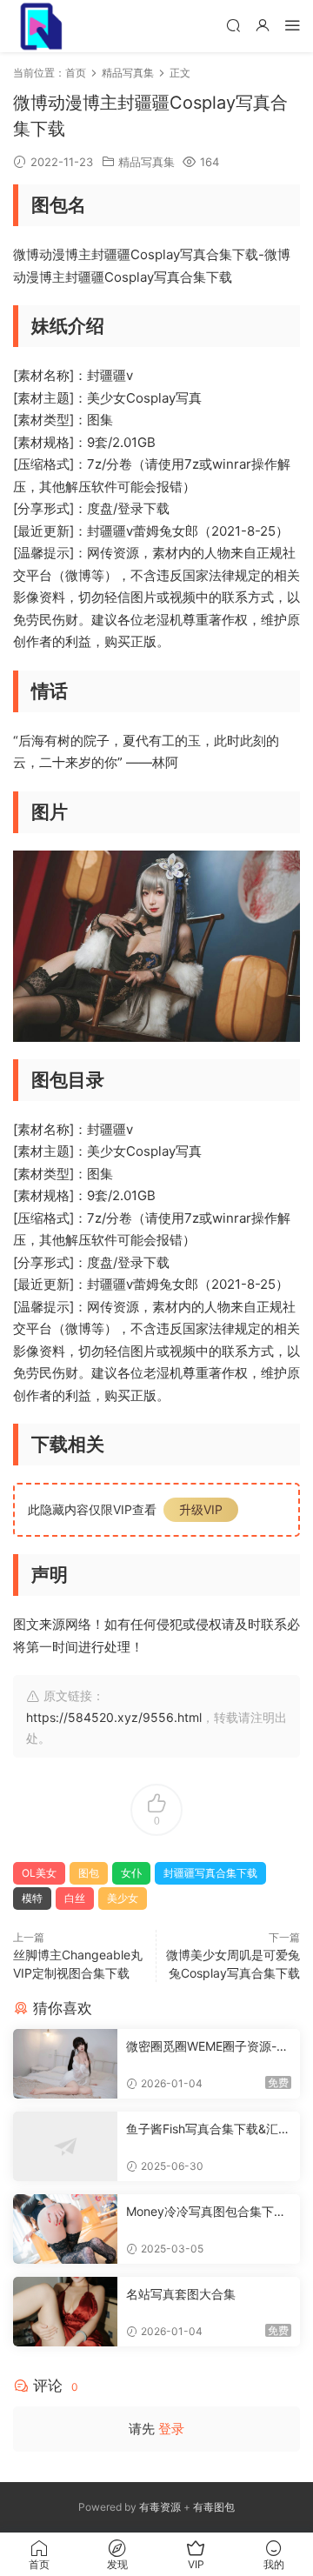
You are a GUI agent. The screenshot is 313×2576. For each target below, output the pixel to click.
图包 (89, 1873)
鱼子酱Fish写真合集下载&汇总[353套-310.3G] (208, 2129)
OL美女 (39, 1873)
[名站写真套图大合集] (65, 2312)
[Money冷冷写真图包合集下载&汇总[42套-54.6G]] (65, 2229)
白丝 (75, 1898)
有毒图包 (214, 2507)
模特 (32, 1898)
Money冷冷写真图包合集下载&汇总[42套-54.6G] (206, 2212)
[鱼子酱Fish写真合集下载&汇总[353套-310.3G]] (65, 2146)
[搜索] (233, 25)
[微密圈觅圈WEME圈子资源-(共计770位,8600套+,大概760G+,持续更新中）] (65, 2064)
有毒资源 (160, 2507)
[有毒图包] (39, 26)
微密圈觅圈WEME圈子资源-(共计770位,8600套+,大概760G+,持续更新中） (206, 2047)
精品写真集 (147, 162)
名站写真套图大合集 (181, 2294)
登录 (171, 2429)
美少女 (123, 1898)
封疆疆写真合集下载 (210, 1873)
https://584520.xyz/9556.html (114, 1717)
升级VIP (201, 1509)
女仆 (131, 1873)
